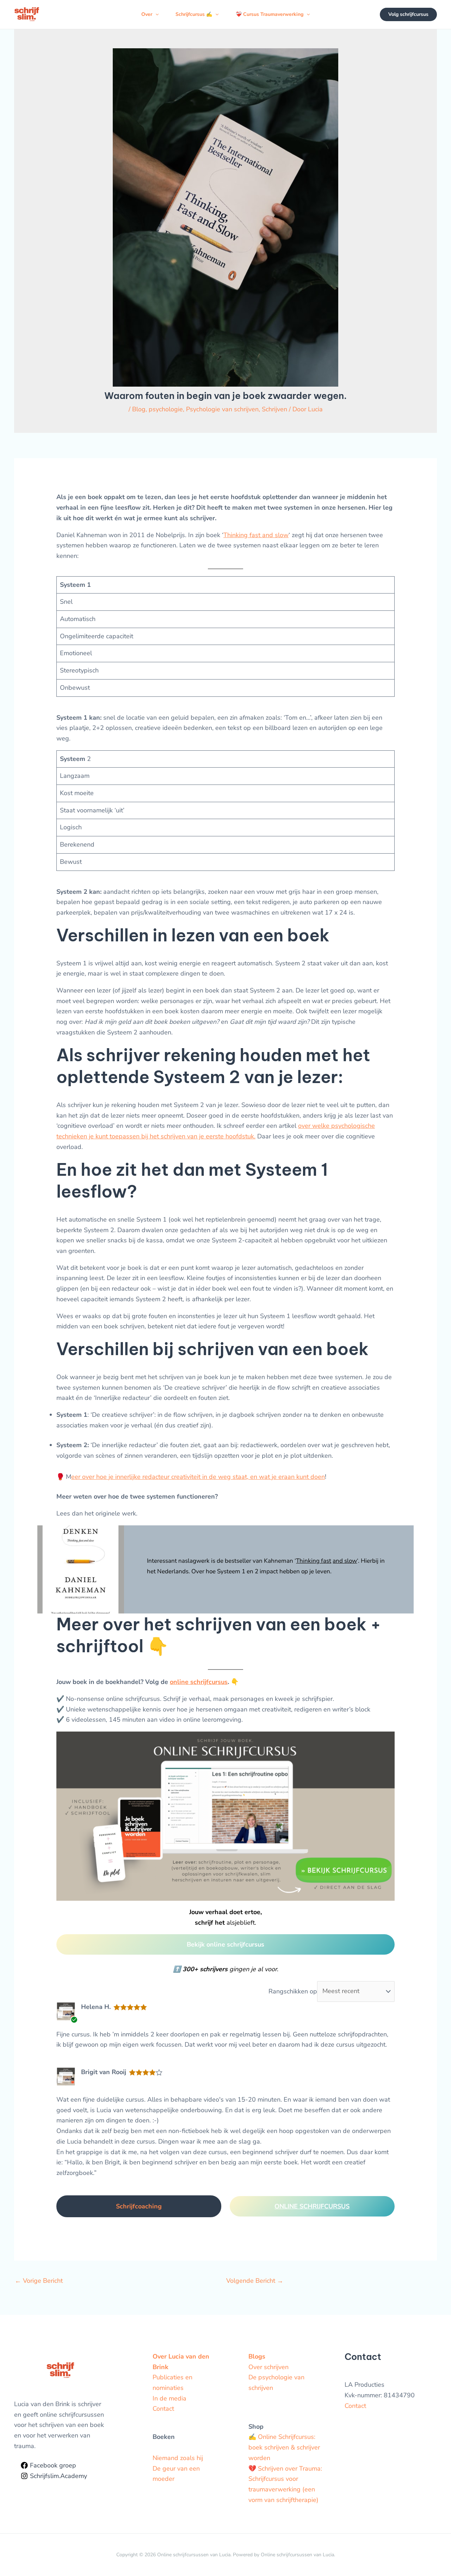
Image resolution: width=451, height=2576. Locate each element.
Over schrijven (268, 2367)
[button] (155, 14)
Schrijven (274, 409)
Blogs (257, 2356)
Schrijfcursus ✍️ (194, 14)
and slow (345, 1561)
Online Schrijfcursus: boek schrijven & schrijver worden (284, 2447)
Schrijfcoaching (139, 2206)
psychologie (166, 409)
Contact (163, 2409)
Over (147, 14)
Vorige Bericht (39, 2281)
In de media (169, 2398)
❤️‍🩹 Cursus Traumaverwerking (270, 14)
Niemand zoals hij (178, 2458)
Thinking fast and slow (256, 535)
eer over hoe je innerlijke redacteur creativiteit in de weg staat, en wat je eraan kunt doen (198, 1477)
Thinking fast (314, 1561)
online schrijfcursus (199, 1682)
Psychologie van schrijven (222, 409)
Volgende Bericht (255, 2281)
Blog (139, 409)
